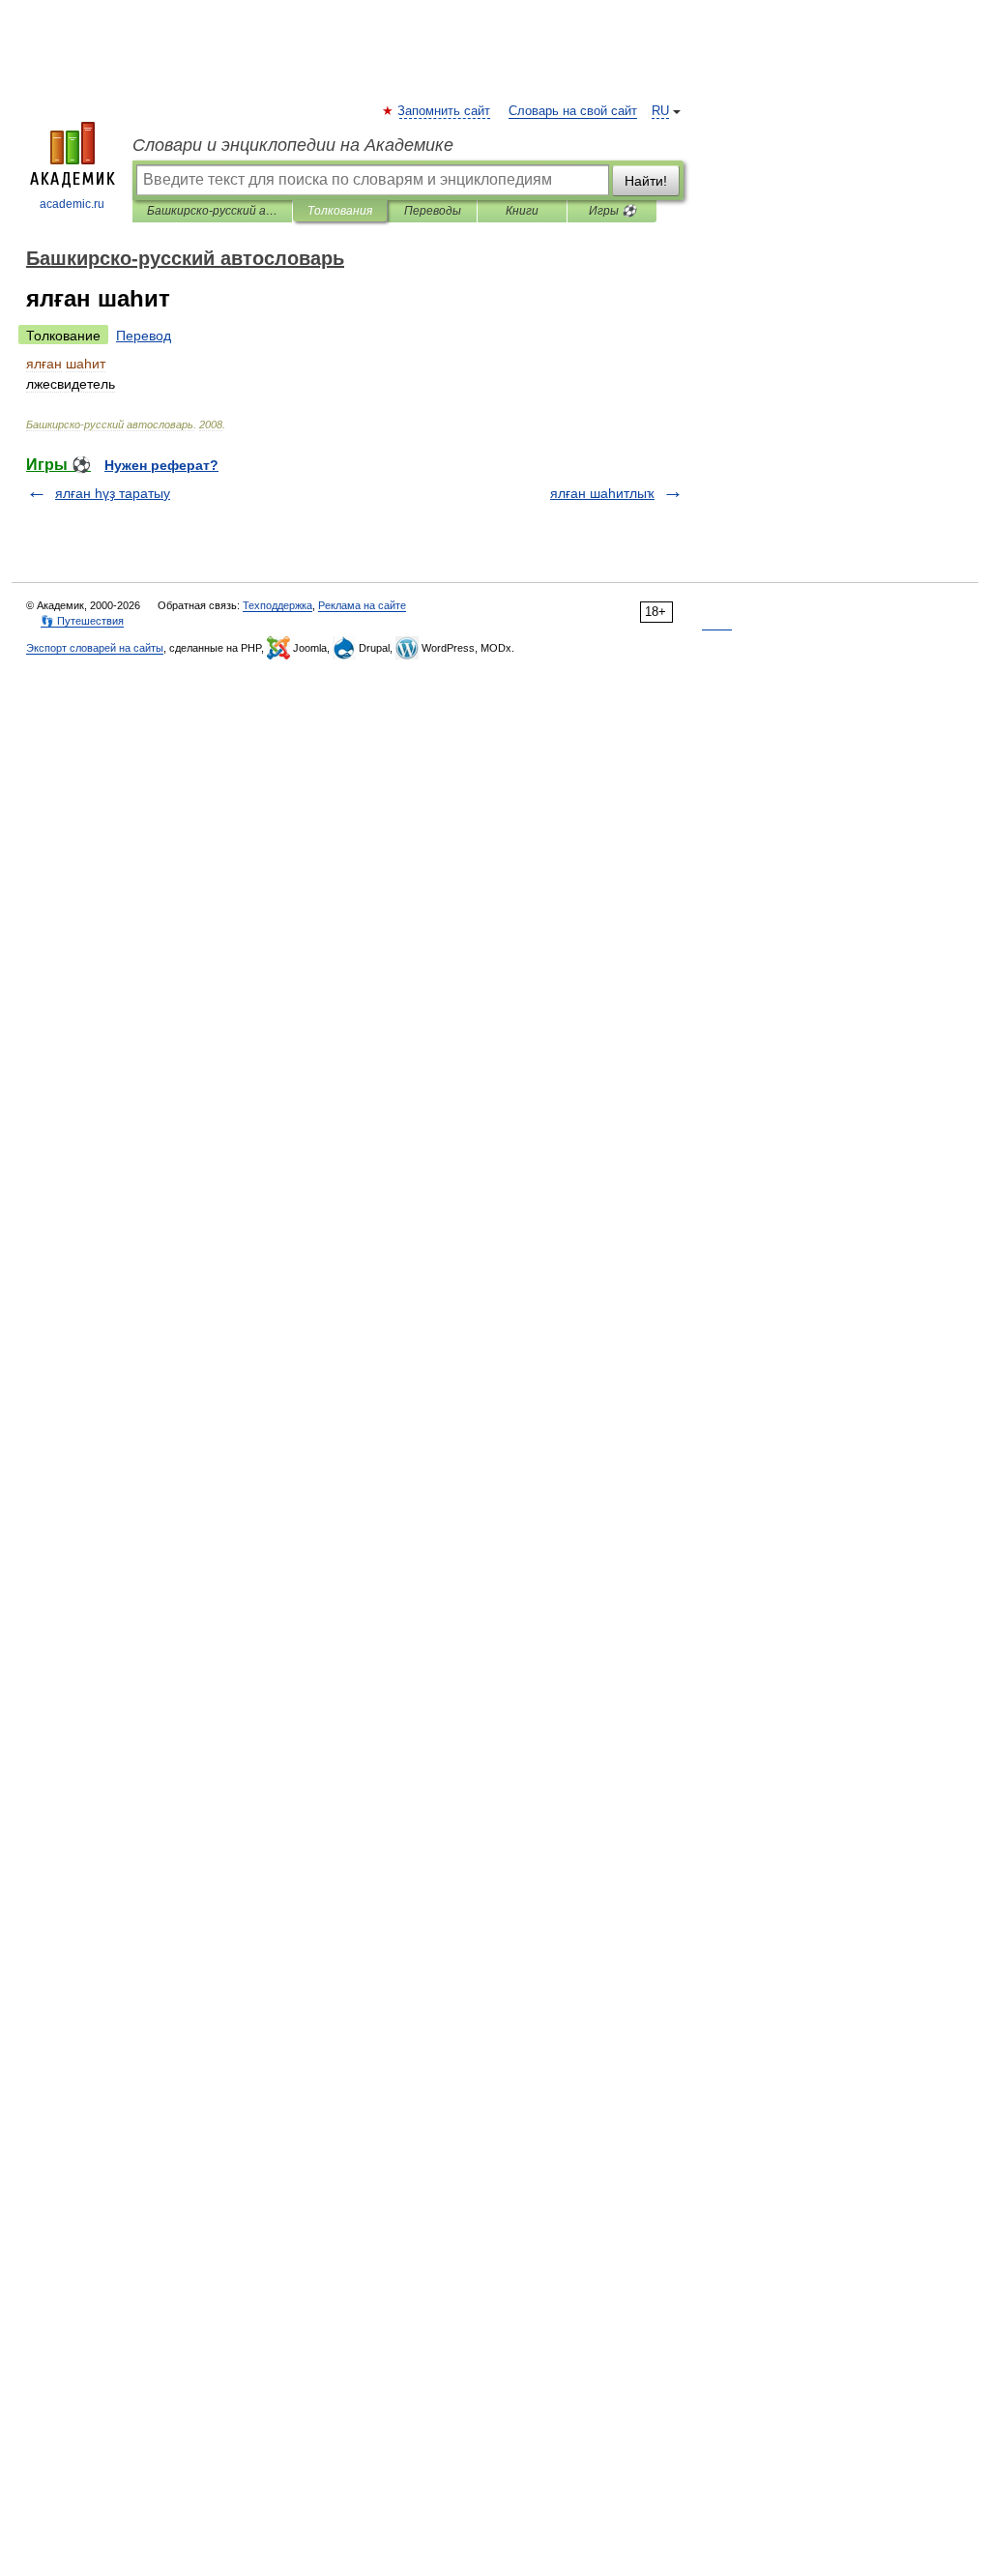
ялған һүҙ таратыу (113, 493)
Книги (522, 211)
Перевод (144, 336)
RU (660, 111)
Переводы (433, 211)
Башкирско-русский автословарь (212, 211)
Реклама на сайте (362, 605)
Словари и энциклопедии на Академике (293, 145)
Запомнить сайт (445, 111)
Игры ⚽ (612, 211)
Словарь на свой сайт (573, 111)
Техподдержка (277, 605)
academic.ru (72, 204)
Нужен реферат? (161, 465)
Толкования (340, 211)
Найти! (646, 181)
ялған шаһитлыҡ (602, 493)
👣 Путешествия (82, 621)
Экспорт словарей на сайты (95, 648)
